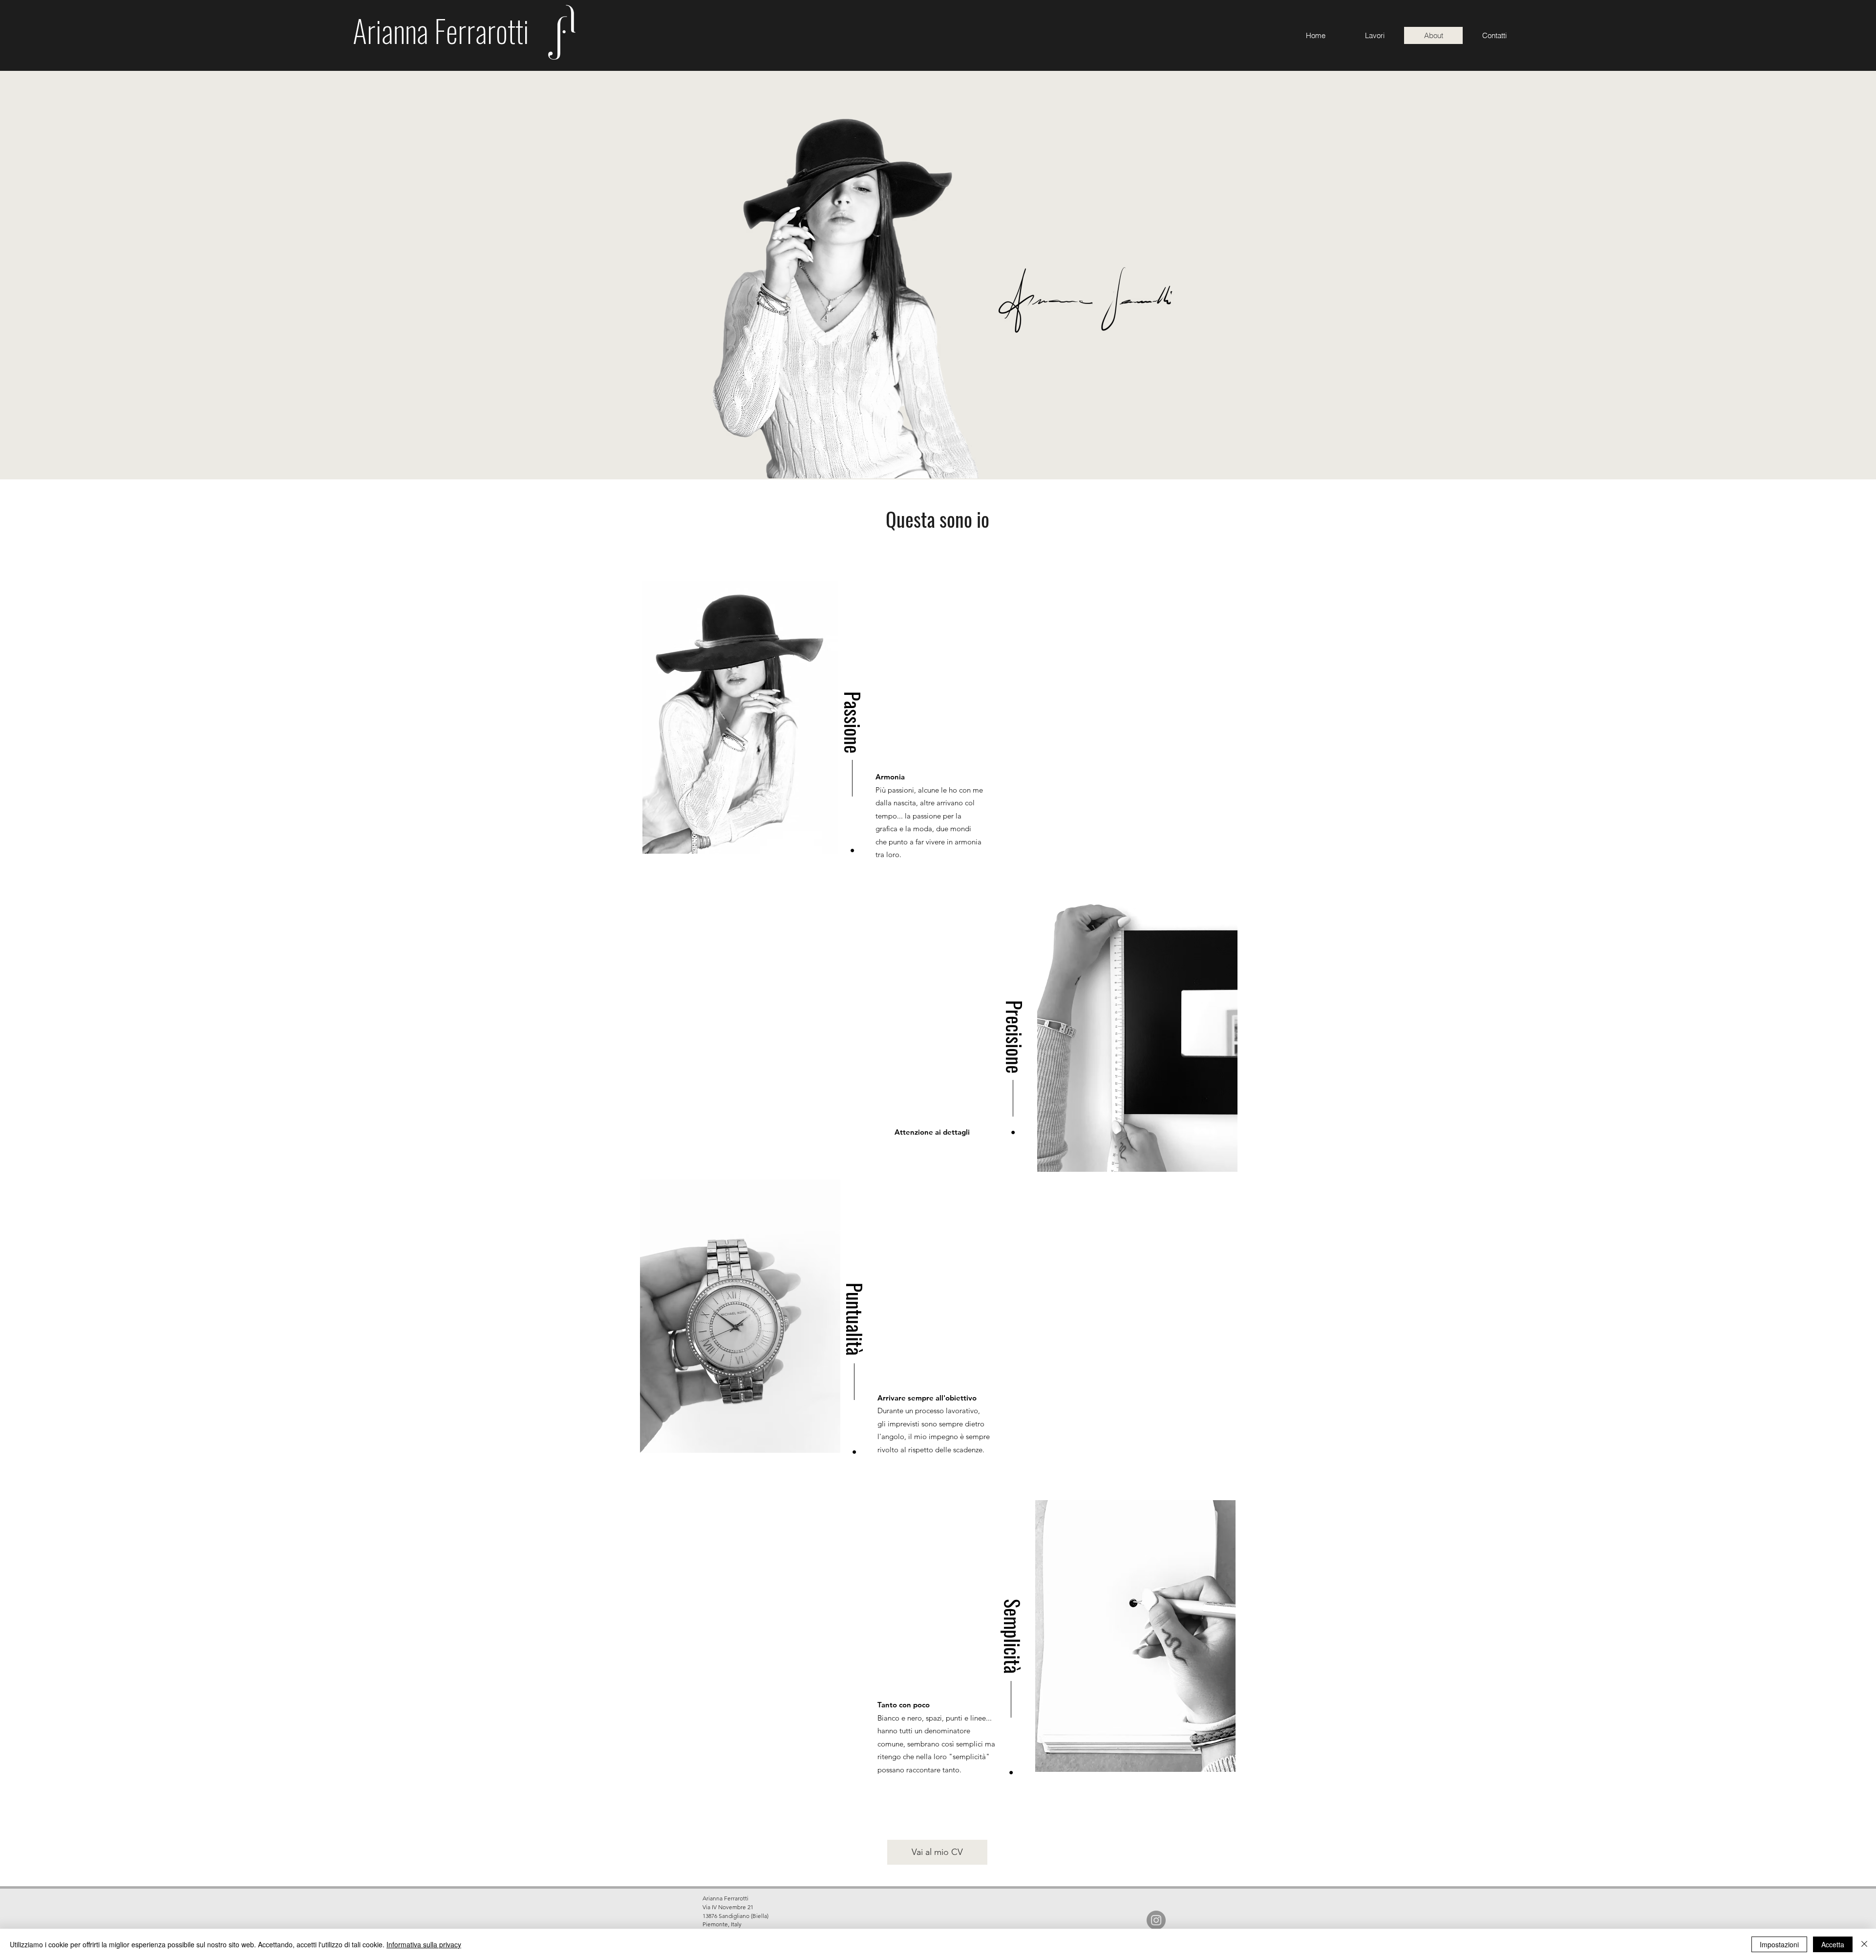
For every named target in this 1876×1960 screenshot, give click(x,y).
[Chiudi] (1864, 1944)
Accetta (1833, 1944)
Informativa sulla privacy (424, 1944)
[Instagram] (1156, 1920)
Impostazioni (1779, 1944)
